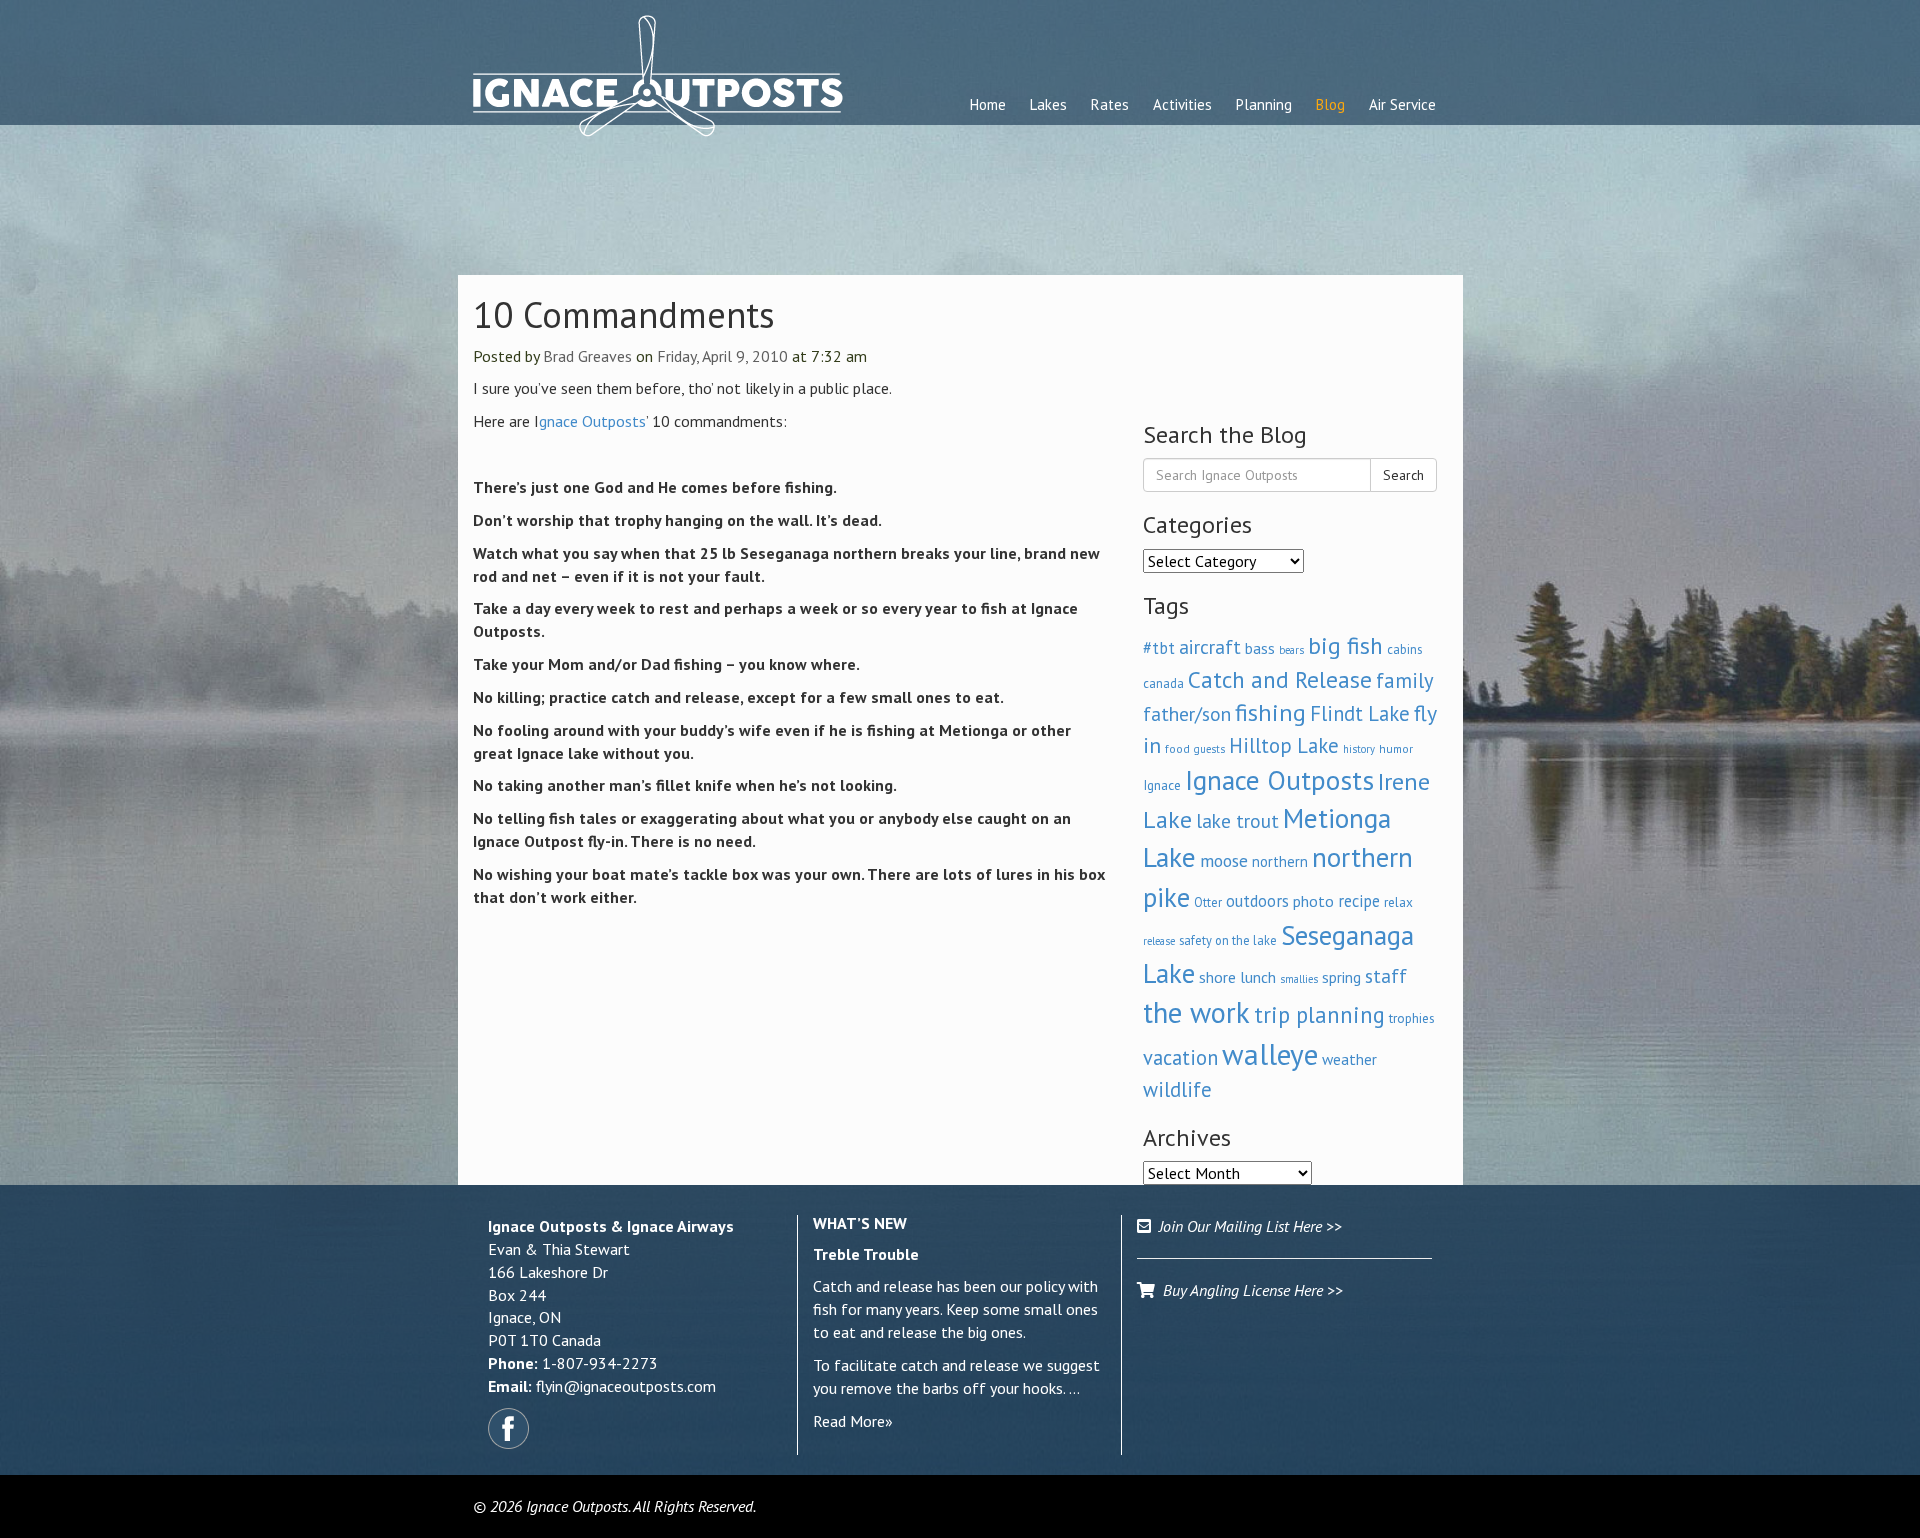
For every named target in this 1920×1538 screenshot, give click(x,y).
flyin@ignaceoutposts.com (626, 1386)
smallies (1299, 979)
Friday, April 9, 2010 (722, 356)
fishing (1270, 712)
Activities (1182, 104)
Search (1403, 475)
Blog (1330, 104)
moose (1224, 860)
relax (1398, 902)
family (1405, 680)
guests (1209, 749)
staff (1386, 976)
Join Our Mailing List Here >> (1246, 1226)
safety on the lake (1228, 940)
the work (1196, 1012)
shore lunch (1237, 977)
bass (1260, 648)
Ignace (1162, 785)
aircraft (1210, 646)
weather (1349, 1059)
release (1159, 941)
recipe (1359, 901)
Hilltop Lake (1284, 745)
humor (1396, 748)
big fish (1345, 645)
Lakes (1048, 104)
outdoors (1257, 901)
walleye (1270, 1054)
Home (988, 104)
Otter (1208, 902)
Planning (1264, 104)
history (1359, 749)
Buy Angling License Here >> (1249, 1290)
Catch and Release (1280, 679)
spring (1341, 977)
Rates (1110, 104)
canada (1163, 683)
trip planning (1319, 1014)
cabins (1404, 649)
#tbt (1159, 648)
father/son (1187, 713)
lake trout (1237, 820)
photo (1313, 901)
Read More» (853, 1421)
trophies (1412, 1018)
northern (1280, 861)
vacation (1180, 1057)
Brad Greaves (587, 356)
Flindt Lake (1360, 713)
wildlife (1177, 1089)
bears (1291, 650)
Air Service (1402, 104)
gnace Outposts (592, 421)
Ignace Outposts (1279, 780)
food (1177, 748)
